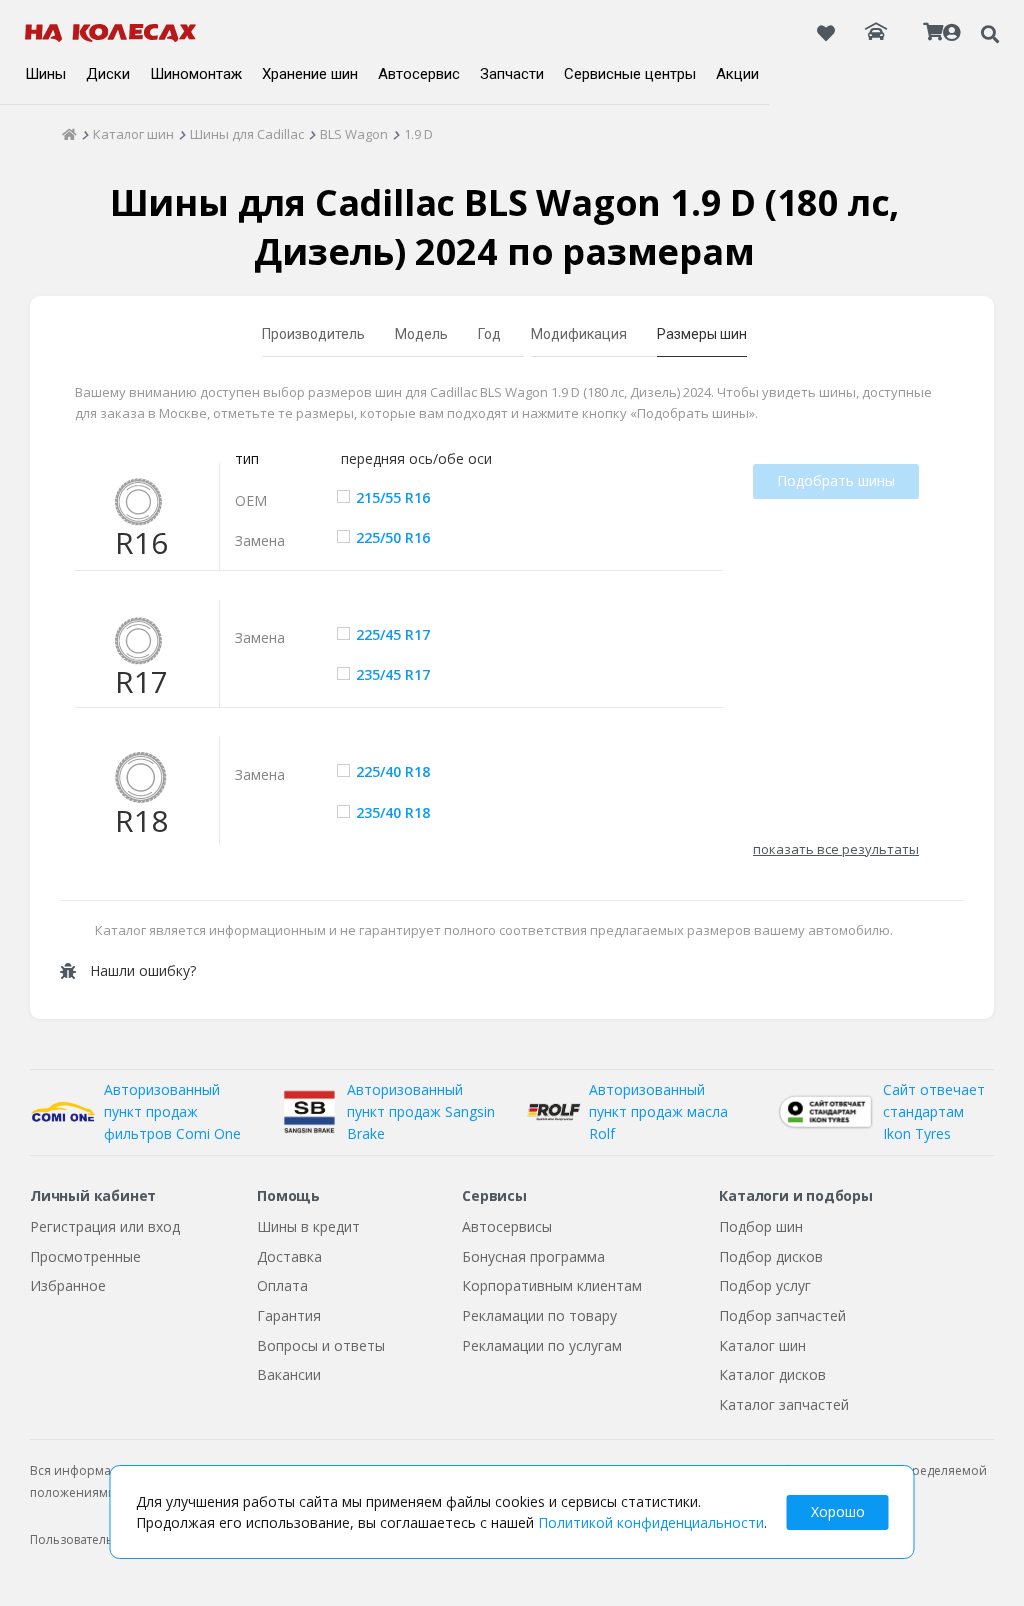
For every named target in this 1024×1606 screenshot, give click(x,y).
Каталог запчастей (784, 1404)
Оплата (282, 1285)
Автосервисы (507, 1226)
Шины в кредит (308, 1226)
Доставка (289, 1256)
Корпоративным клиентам (552, 1285)
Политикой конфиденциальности (651, 1522)
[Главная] (69, 134)
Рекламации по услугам (542, 1345)
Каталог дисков (772, 1374)
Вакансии (289, 1374)
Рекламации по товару (539, 1315)
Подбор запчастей (782, 1315)
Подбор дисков (771, 1256)
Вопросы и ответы (321, 1345)
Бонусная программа (533, 1256)
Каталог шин (762, 1345)
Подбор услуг (765, 1285)
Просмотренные (85, 1256)
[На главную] (111, 33)
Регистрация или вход (105, 1226)
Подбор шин (761, 1226)
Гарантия (289, 1315)
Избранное (68, 1285)
